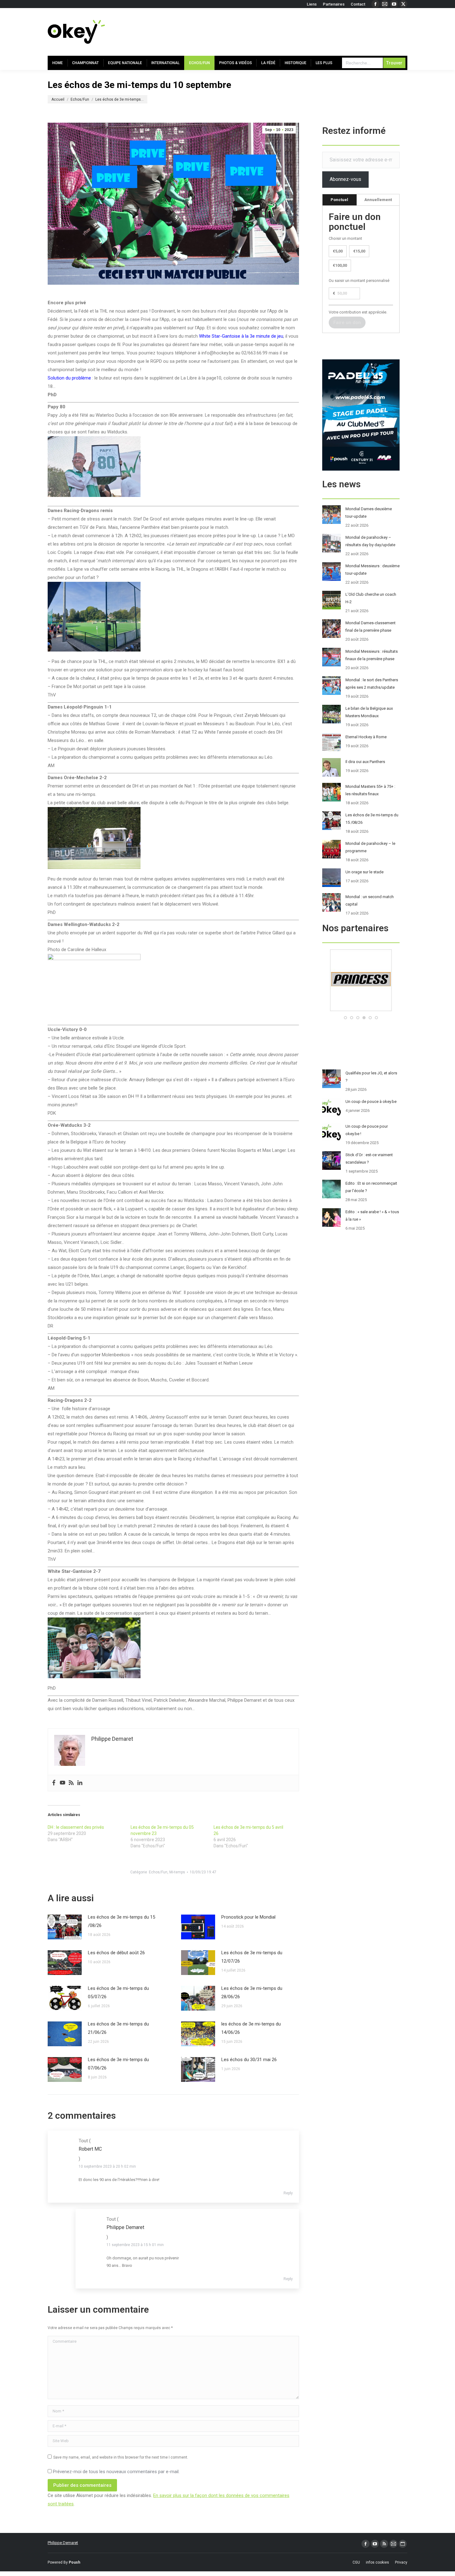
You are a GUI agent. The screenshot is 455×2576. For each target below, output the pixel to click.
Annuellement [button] (378, 200)
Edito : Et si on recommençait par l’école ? (371, 1187)
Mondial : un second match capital (370, 900)
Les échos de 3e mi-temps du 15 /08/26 (121, 1921)
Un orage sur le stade (364, 872)
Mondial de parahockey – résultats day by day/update (370, 541)
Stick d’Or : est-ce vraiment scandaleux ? (369, 1159)
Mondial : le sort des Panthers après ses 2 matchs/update (372, 684)
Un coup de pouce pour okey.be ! (367, 1130)
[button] (345, 1018)
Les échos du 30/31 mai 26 (249, 2060)
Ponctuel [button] (339, 200)
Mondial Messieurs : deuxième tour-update (373, 570)
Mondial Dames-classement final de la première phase (370, 627)
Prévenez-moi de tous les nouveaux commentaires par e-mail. (116, 2472)
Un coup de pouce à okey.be (371, 1101)
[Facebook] (54, 1783)
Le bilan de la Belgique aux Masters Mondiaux (369, 712)
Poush (74, 2562)
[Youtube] (63, 1783)
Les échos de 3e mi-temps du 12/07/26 (252, 1957)
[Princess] (361, 1010)
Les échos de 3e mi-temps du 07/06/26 (118, 2064)
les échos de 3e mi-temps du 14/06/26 (251, 2028)
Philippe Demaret (63, 2543)
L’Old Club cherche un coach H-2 (371, 598)
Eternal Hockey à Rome (366, 737)
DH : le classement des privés (76, 1827)
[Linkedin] (80, 1783)
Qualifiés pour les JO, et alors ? (371, 1077)
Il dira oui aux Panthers (365, 762)
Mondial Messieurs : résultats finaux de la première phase (372, 655)
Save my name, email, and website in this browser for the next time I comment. (121, 2457)
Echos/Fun (158, 1872)
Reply (288, 2193)
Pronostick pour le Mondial (248, 1917)
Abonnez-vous (345, 179)
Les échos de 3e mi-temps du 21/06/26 (118, 2028)
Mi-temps (177, 1872)
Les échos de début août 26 (116, 1953)
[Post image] (65, 1927)
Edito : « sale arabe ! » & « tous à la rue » (372, 1216)
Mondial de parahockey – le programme (370, 847)
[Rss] (71, 1783)
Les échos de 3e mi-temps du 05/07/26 (118, 1992)
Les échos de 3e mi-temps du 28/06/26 (252, 1992)
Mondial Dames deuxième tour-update (369, 513)
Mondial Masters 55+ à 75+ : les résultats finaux (370, 790)
